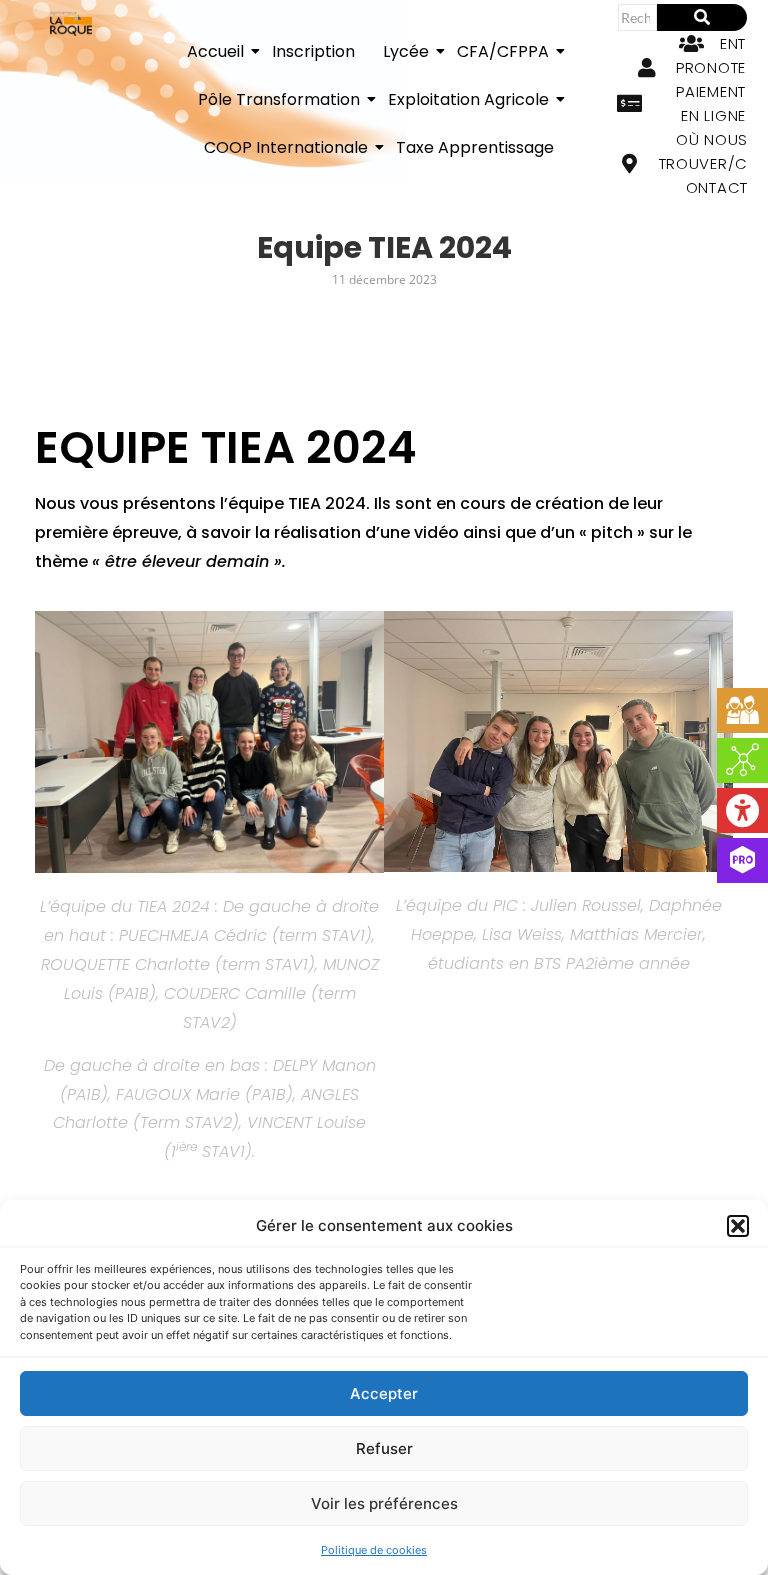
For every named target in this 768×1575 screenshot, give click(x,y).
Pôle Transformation (279, 99)
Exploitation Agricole (468, 99)
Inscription (313, 51)
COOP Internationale (286, 147)
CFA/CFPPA (503, 51)
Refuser (384, 1448)
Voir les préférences (384, 1503)
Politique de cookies (374, 1550)
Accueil (215, 51)
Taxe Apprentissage (475, 147)
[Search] (702, 17)
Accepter (384, 1393)
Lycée (406, 51)
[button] (738, 1226)
